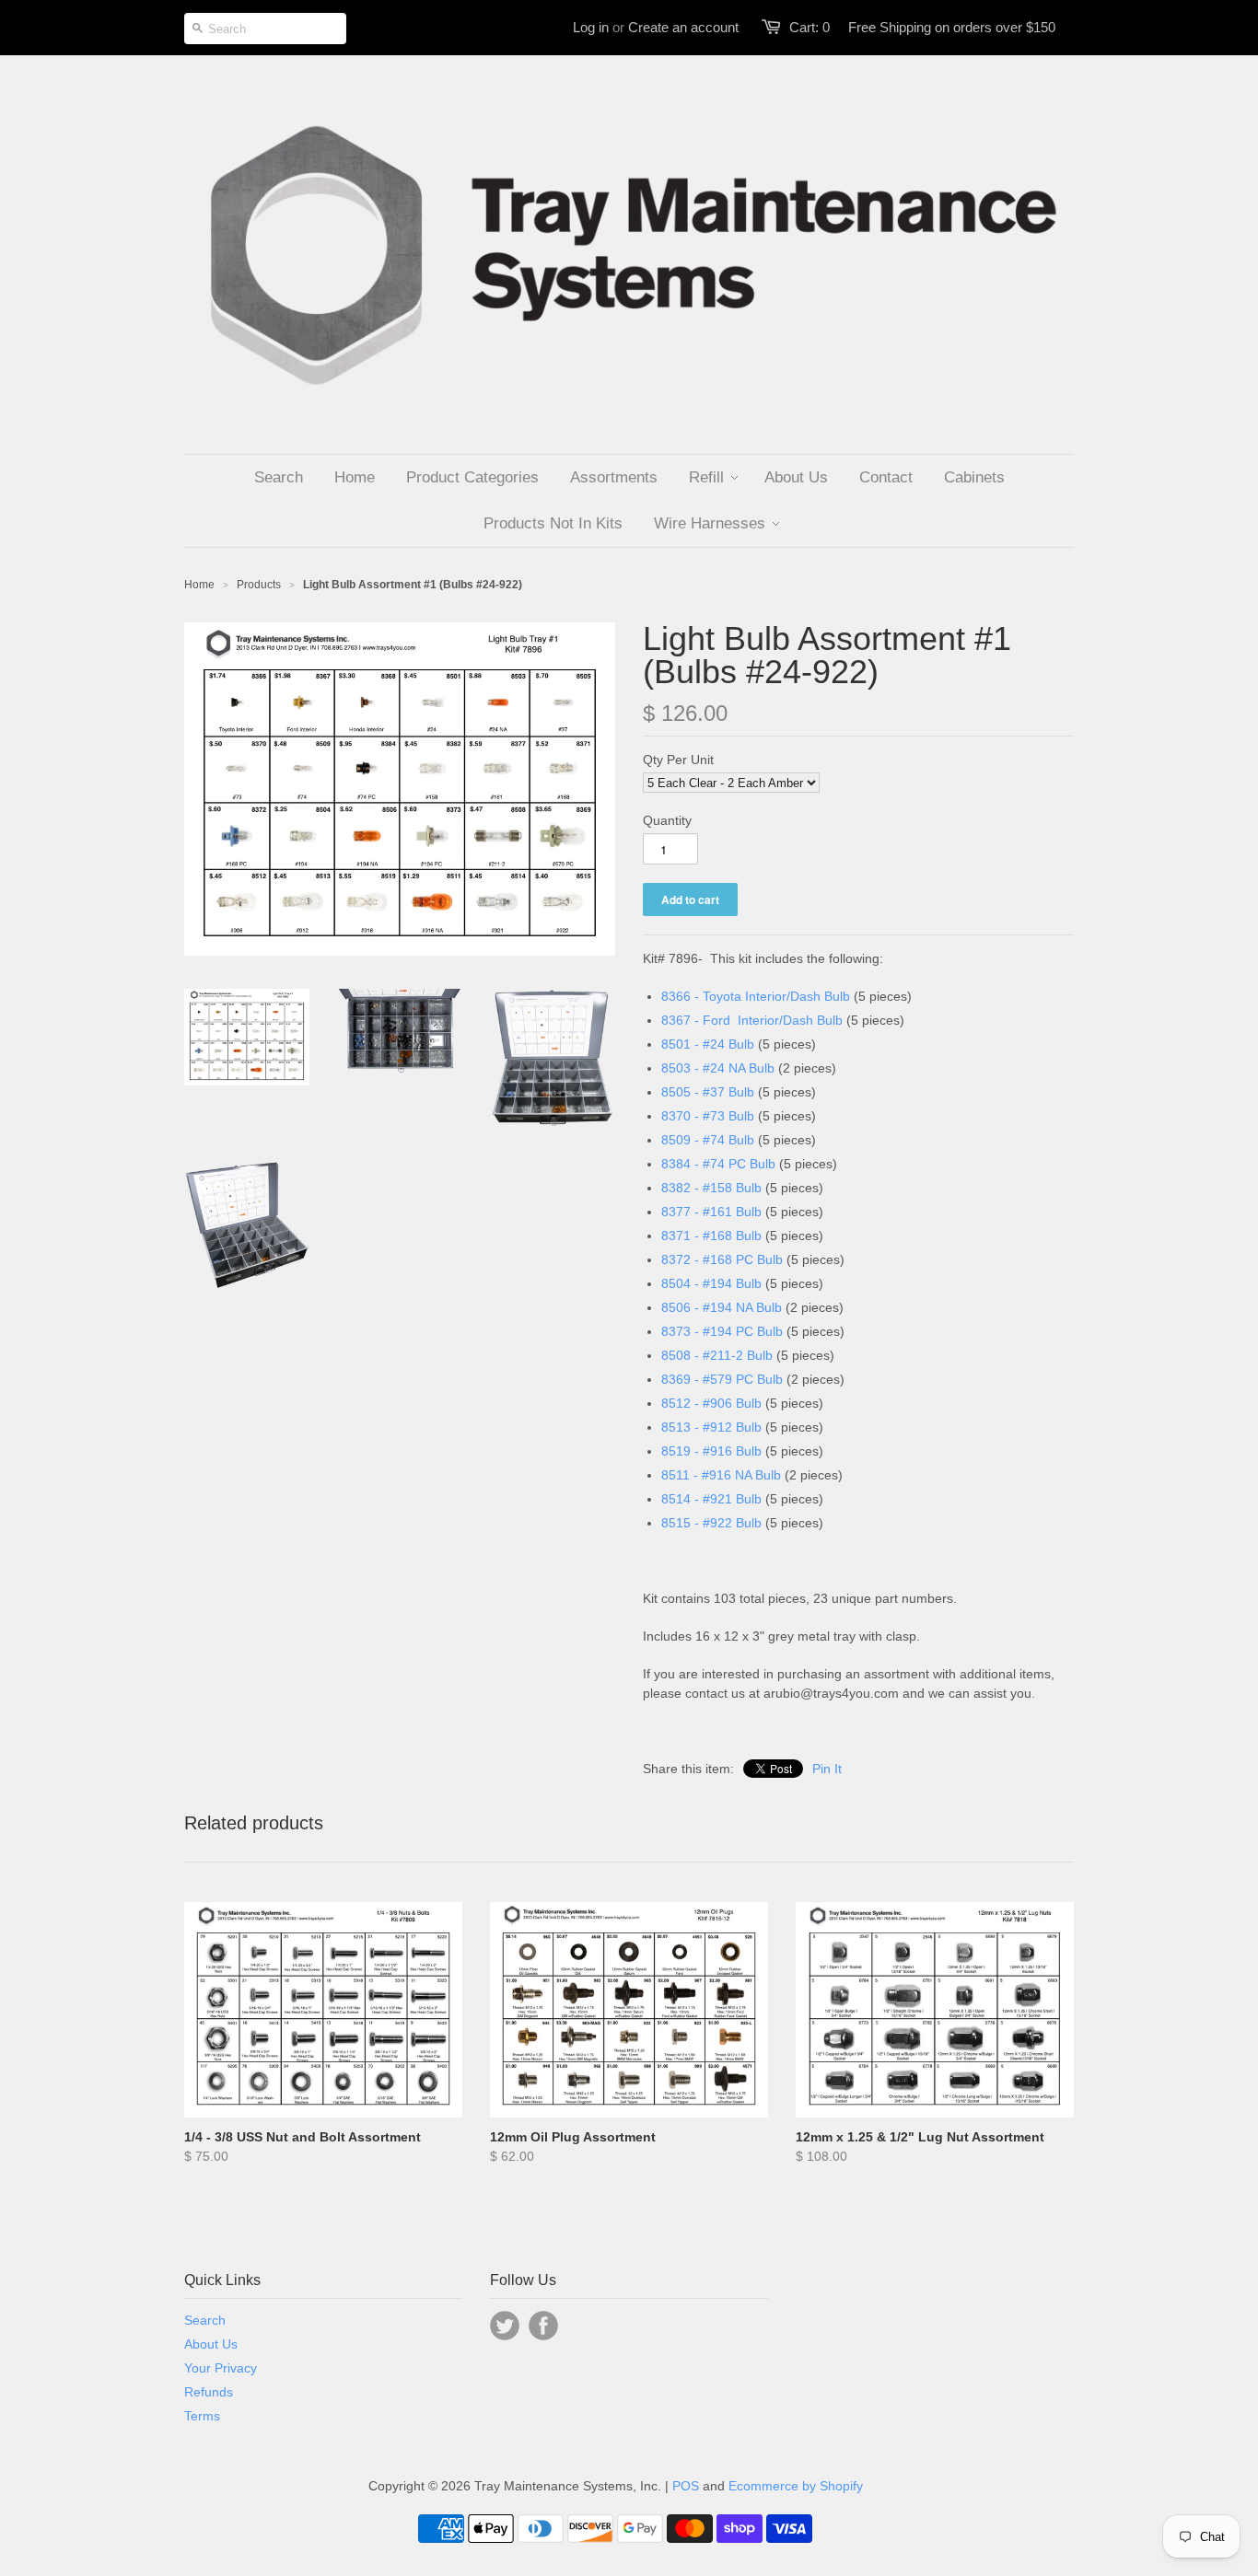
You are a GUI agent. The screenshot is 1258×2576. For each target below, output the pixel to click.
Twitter (505, 2326)
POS (686, 2486)
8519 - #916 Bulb (713, 1451)
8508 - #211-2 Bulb (717, 1355)
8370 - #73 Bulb (708, 1116)
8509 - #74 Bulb (708, 1140)
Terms (202, 2416)
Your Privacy (221, 2368)
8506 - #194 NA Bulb (722, 1307)
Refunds (209, 2392)
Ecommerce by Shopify (796, 2486)
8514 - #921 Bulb (711, 1499)
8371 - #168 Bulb (711, 1236)
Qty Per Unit (678, 760)
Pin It (827, 1769)
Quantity (667, 820)
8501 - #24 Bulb (708, 1044)
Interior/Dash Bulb (790, 1020)
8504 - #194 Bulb (711, 1283)
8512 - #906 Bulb (711, 1403)
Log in (591, 27)
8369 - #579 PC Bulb (722, 1379)
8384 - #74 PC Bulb (718, 1164)
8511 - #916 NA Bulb (721, 1475)
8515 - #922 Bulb (711, 1523)
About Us (211, 2344)
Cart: (810, 27)
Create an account (683, 27)
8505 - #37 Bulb (708, 1092)
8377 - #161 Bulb (711, 1212)
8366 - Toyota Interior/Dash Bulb (756, 996)
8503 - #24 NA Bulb (718, 1068)
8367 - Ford (699, 1020)
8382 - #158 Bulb (711, 1188)
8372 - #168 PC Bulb (722, 1259)
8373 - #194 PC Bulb (722, 1331)
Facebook (543, 2326)
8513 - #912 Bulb (711, 1427)
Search (205, 2320)
